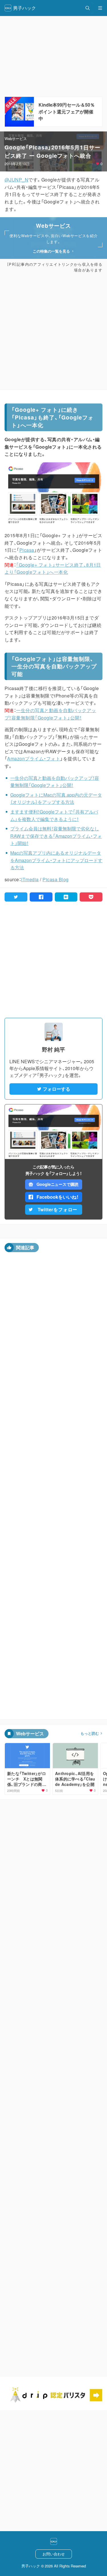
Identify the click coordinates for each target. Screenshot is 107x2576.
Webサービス (16, 138)
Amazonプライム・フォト (34, 759)
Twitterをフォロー (58, 1209)
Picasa (27, 550)
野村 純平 (53, 1049)
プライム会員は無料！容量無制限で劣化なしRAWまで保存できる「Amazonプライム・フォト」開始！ (56, 836)
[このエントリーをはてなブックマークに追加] (66, 897)
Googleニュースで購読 (57, 1184)
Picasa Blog (55, 879)
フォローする (56, 1089)
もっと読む (90, 1733)
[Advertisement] (53, 331)
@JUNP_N (16, 180)
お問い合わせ (54, 2554)
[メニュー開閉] (100, 8)
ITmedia (30, 879)
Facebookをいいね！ (58, 1197)
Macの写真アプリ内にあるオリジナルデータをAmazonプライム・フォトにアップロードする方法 (56, 860)
